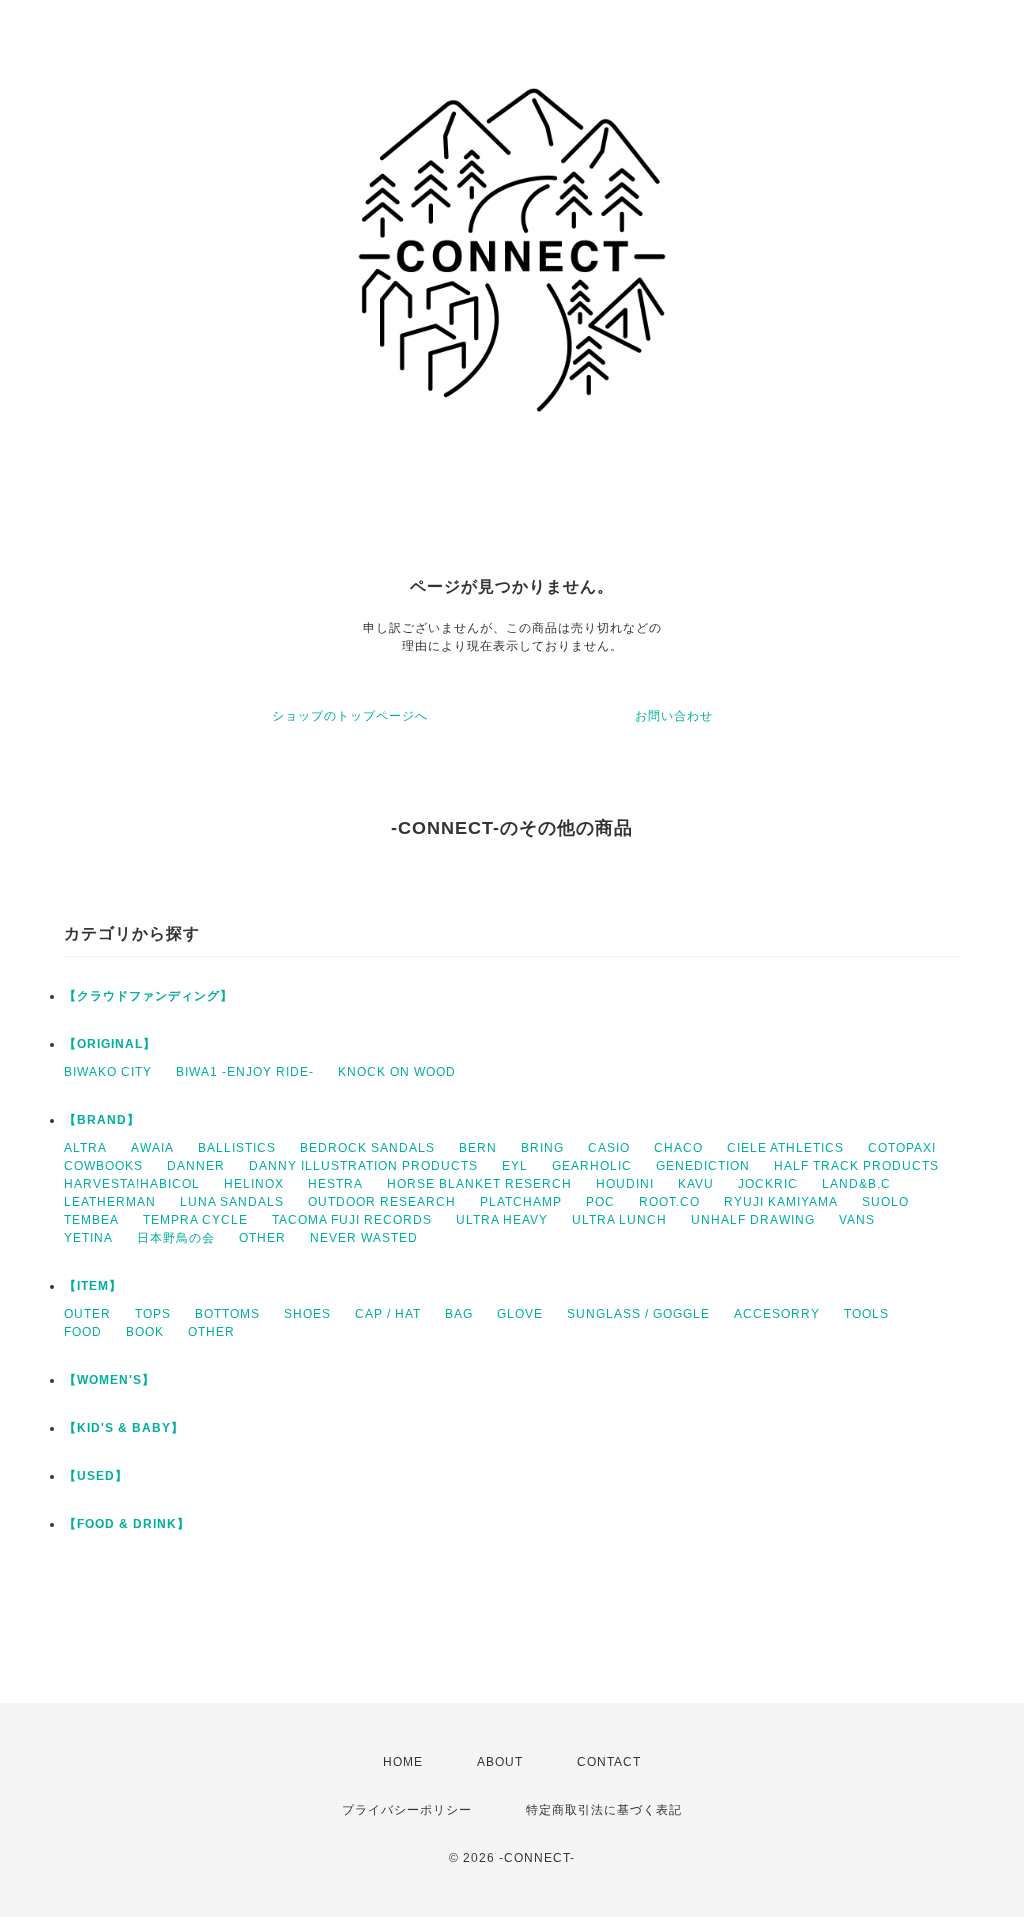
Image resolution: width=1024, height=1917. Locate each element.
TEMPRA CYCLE (195, 1220)
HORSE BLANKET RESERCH (479, 1184)
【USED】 (96, 1476)
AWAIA (152, 1148)
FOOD (83, 1332)
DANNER (196, 1166)
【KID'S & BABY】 (124, 1428)
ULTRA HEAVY (502, 1220)
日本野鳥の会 (176, 1238)
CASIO (609, 1148)
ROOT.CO (669, 1202)
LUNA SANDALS (232, 1202)
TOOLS (866, 1314)
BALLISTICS (237, 1148)
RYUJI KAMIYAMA (781, 1202)
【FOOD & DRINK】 (127, 1524)
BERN (478, 1148)
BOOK (145, 1332)
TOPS (153, 1314)
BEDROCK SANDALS (367, 1148)
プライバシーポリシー (407, 1810)
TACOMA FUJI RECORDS (352, 1220)
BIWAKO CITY (108, 1072)
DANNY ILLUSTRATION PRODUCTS (363, 1166)
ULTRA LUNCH (619, 1220)
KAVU (696, 1184)
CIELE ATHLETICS (785, 1148)
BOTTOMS (227, 1314)
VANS (857, 1220)
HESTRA (335, 1184)
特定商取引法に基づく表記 (604, 1810)
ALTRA (85, 1148)
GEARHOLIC (592, 1166)
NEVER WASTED (364, 1238)
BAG (459, 1314)
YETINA (88, 1238)
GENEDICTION (703, 1166)
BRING (542, 1148)
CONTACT (609, 1762)
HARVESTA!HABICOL (132, 1184)
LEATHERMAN (110, 1202)
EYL (515, 1166)
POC (600, 1202)
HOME (403, 1762)
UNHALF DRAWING (753, 1220)
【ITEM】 (93, 1286)
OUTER (87, 1314)
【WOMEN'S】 (109, 1380)
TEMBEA (91, 1220)
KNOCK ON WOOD (397, 1072)
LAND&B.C (856, 1184)
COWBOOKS (103, 1166)
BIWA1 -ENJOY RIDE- (245, 1072)
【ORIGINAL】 (110, 1044)
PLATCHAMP (521, 1202)
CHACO (678, 1148)
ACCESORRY (777, 1314)
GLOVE (520, 1314)
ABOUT (500, 1762)
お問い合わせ (674, 716)
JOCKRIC (768, 1184)
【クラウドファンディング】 (148, 996)
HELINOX (254, 1184)
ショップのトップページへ (350, 716)
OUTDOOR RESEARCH (382, 1202)
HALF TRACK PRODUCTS (856, 1166)
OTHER (262, 1238)
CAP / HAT (388, 1314)
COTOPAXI (902, 1148)
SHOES (307, 1314)
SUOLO (885, 1202)
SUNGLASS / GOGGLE (638, 1314)
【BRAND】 (102, 1120)
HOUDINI (625, 1184)
